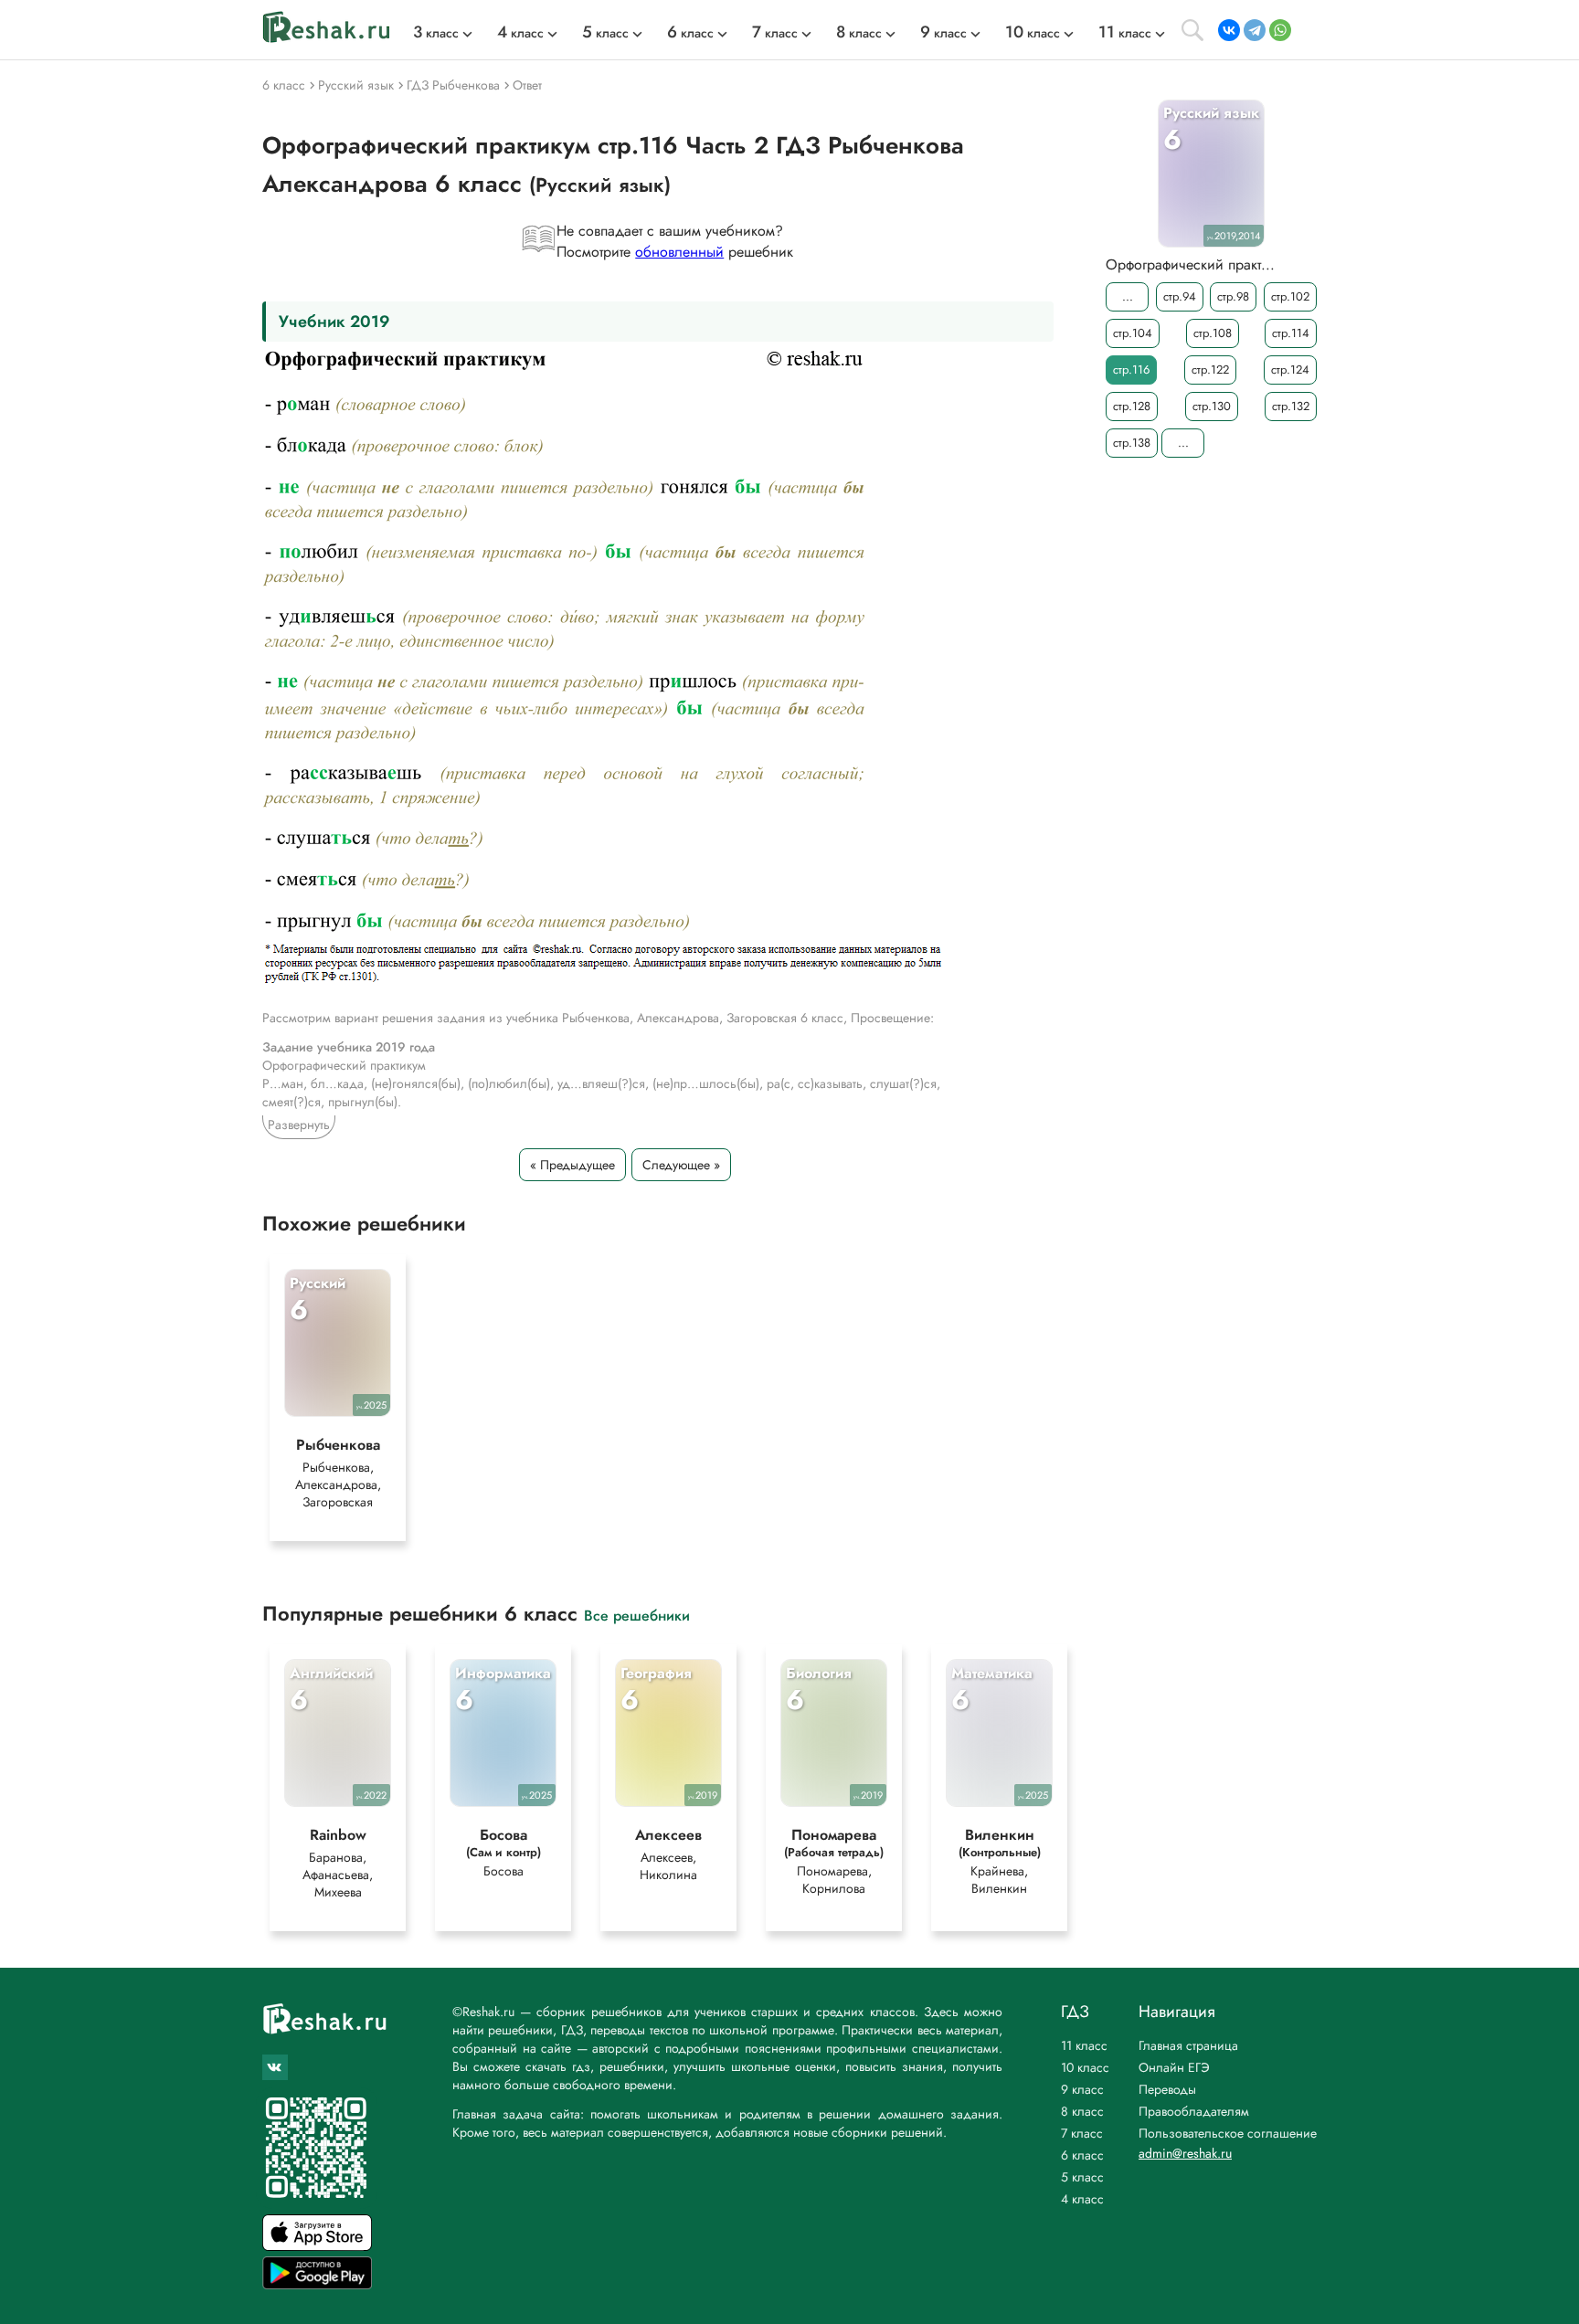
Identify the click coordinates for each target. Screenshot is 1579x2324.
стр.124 (1290, 370)
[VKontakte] (1229, 30)
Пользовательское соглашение (1228, 2133)
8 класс (1082, 2111)
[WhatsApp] (1280, 30)
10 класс (1085, 2067)
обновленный (679, 252)
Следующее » (681, 1165)
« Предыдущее (572, 1165)
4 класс (1082, 2199)
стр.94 (1180, 296)
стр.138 (1132, 443)
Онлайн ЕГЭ (1174, 2067)
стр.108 (1213, 333)
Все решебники (637, 1615)
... (1128, 296)
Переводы (1167, 2089)
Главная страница (1188, 2045)
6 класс (1082, 2155)
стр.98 (1233, 296)
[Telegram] (1255, 30)
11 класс (1084, 2045)
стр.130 (1212, 406)
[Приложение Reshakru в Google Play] (317, 2284)
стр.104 (1133, 333)
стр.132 (1291, 406)
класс (436, 33)
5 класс (1082, 2177)
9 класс (1082, 2089)
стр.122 (1210, 370)
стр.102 (1290, 296)
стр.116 (1131, 370)
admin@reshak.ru (1185, 2153)
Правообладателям (1194, 2111)
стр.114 (1291, 333)
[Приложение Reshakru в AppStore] (317, 2246)
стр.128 (1132, 406)
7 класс (1082, 2133)
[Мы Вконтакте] (275, 2067)
